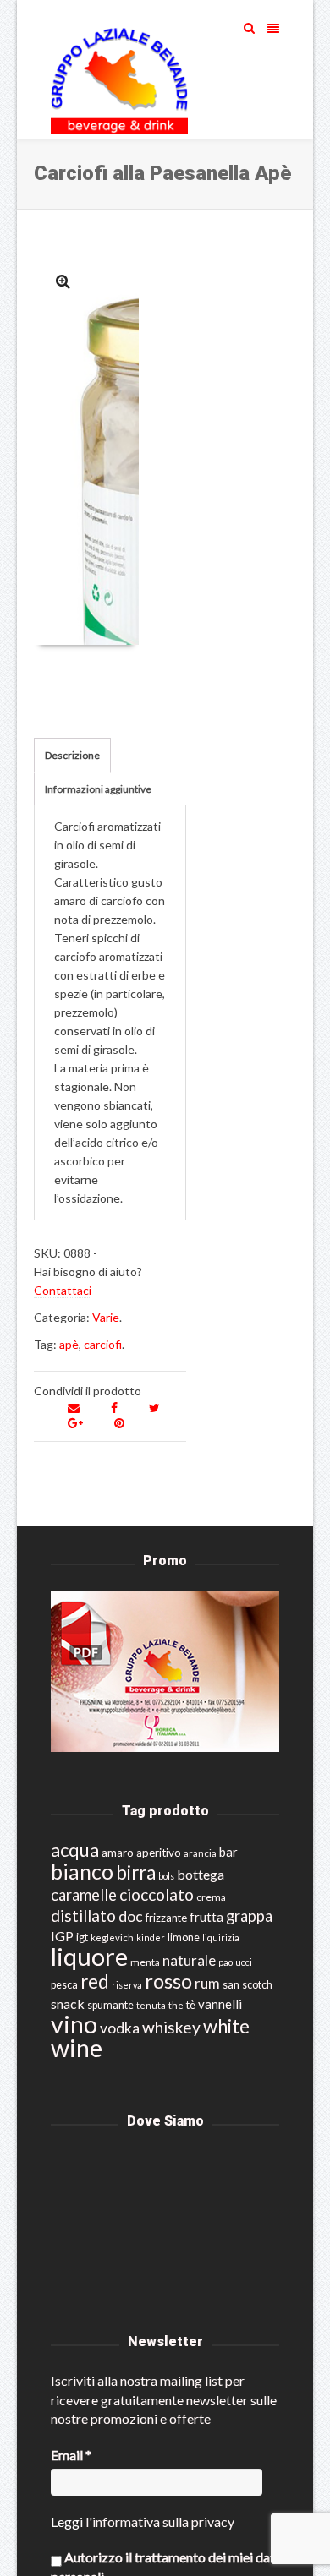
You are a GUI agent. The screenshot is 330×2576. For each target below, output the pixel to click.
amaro (118, 1853)
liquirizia (221, 1937)
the (176, 2005)
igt (82, 1937)
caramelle (84, 1895)
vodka (120, 2028)
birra (136, 1872)
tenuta (151, 2005)
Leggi (67, 2521)
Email (71, 2455)
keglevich (112, 1937)
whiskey (171, 2027)
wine (77, 2048)
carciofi (103, 1344)
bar (228, 1852)
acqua (75, 1850)
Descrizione (72, 755)
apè (69, 1344)
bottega (201, 1874)
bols (166, 1876)
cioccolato (157, 1894)
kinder (151, 1937)
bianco (82, 1872)
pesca (64, 1985)
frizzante (166, 1918)
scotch (257, 1985)
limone (184, 1937)
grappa (249, 1916)
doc (131, 1916)
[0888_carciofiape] (63, 281)
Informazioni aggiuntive (98, 789)
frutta (206, 1917)
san (231, 1984)
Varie (106, 1317)
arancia (200, 1853)
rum (207, 1983)
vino (74, 2024)
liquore (89, 1956)
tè (191, 2005)
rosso (168, 1981)
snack (68, 2003)
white (226, 2026)
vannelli (220, 2004)
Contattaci (63, 1290)
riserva (127, 1985)
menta (145, 1962)
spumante (110, 2005)
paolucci (235, 1962)
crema (211, 1897)
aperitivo (159, 1853)
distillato (83, 1916)
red (95, 1981)
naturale (189, 1960)
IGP (62, 1936)
